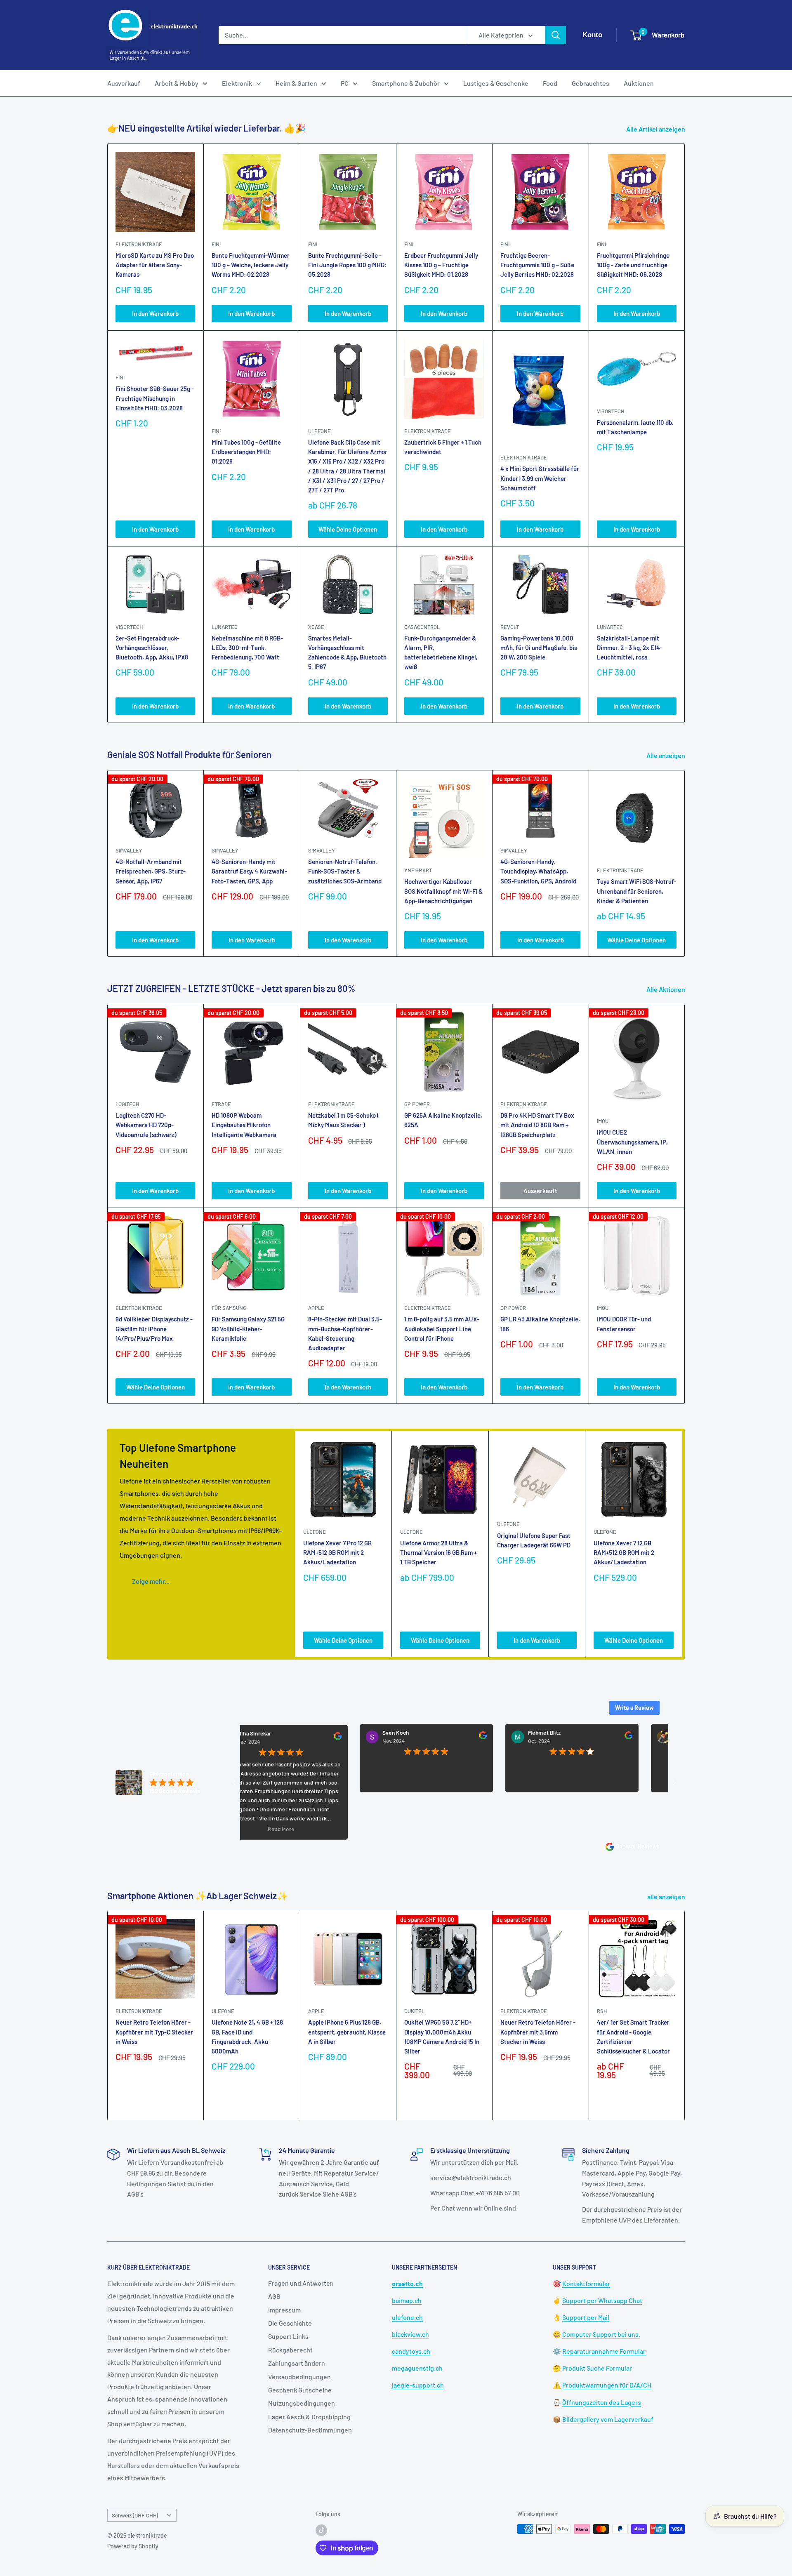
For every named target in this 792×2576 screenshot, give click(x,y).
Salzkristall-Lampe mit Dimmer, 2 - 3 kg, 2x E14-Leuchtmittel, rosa (630, 648)
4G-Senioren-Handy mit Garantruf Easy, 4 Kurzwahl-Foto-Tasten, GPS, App (249, 871)
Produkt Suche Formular (597, 2368)
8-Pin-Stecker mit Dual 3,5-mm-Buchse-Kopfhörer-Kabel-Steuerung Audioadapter (345, 1333)
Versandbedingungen (299, 2377)
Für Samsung (229, 1308)
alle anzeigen (667, 1897)
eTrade (221, 1104)
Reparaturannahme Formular (604, 2351)
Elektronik (237, 83)
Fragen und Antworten (301, 2283)
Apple (316, 2011)
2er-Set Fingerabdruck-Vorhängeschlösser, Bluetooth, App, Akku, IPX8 (152, 648)
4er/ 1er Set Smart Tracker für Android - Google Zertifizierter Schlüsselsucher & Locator (633, 2037)
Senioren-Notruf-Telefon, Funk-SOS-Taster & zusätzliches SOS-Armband (345, 871)
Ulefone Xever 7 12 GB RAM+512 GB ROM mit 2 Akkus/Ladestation (624, 1553)
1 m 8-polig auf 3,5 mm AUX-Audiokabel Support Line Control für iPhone (442, 1329)
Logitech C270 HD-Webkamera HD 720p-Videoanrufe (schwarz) (146, 1125)
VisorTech (610, 411)
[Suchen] (556, 35)
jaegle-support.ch (418, 2385)
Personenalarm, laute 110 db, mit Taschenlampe (635, 427)
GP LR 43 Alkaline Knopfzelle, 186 (540, 1324)
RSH (602, 2011)
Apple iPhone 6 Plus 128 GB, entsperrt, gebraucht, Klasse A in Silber (347, 2032)
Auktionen (639, 83)
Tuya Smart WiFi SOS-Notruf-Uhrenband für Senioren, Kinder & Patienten (636, 891)
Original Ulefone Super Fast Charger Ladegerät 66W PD (534, 1540)
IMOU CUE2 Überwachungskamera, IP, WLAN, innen (632, 1142)
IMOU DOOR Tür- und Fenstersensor (624, 1324)
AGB (274, 2296)
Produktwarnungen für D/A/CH (607, 2385)
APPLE (316, 1308)
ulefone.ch (407, 2317)
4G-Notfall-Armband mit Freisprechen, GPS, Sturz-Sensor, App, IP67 (151, 871)
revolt (510, 627)
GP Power (417, 1104)
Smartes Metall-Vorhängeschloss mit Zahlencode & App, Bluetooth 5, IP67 (347, 652)
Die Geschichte (290, 2323)
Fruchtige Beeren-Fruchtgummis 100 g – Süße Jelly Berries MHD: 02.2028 (537, 265)
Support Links (288, 2336)
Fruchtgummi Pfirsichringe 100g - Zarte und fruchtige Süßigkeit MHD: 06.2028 (633, 265)
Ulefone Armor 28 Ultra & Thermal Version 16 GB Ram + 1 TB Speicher (438, 1553)
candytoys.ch (411, 2351)
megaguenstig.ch (417, 2368)
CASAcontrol (422, 627)
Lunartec (225, 627)
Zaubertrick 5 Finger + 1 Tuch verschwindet (443, 447)
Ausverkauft (540, 1191)
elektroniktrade (139, 244)
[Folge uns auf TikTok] (321, 2530)
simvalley (129, 850)
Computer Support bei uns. (601, 2334)
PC (345, 83)
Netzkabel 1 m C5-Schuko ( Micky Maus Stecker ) (344, 1120)
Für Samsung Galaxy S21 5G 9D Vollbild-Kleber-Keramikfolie (248, 1329)
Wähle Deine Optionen (348, 529)
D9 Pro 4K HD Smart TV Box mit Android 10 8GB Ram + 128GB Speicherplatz (537, 1125)
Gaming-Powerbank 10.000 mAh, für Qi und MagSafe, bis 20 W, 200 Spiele (539, 648)
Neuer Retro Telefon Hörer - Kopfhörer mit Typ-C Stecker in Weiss (154, 2032)
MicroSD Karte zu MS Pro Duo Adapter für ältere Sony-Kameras (155, 265)
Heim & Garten (296, 83)
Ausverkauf (124, 83)
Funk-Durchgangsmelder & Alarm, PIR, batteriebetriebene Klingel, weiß (441, 652)
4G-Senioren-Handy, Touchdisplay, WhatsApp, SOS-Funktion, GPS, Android (538, 871)
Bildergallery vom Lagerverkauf (608, 2419)
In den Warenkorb (155, 313)
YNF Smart (418, 870)
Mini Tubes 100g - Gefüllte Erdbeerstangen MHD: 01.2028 (246, 452)
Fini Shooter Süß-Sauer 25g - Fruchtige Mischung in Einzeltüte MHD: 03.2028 (155, 398)
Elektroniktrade (620, 870)
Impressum (284, 2310)
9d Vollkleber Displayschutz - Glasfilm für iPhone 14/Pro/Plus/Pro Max (154, 1329)
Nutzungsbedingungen (302, 2403)
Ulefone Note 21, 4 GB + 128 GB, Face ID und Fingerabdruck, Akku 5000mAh (247, 2037)
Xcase (316, 627)
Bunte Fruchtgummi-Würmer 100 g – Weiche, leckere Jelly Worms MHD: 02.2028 (251, 265)
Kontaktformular (586, 2283)
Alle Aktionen (666, 989)
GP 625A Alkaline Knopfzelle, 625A (443, 1120)
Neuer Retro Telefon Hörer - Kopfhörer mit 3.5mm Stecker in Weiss (538, 2032)
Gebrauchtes (590, 83)
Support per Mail (586, 2317)
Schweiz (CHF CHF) (135, 2515)
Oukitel (414, 2011)
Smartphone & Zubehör (406, 83)
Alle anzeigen (666, 755)
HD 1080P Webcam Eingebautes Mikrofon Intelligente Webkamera (244, 1125)
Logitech (127, 1104)
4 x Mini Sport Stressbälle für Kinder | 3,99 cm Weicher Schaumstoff (540, 478)
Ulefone (319, 431)
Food (550, 83)
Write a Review (634, 1708)
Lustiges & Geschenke (496, 83)
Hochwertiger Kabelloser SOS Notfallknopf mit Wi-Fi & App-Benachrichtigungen (443, 891)
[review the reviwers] (270, 1738)
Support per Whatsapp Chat (602, 2300)
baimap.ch (407, 2300)
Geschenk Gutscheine (300, 2390)
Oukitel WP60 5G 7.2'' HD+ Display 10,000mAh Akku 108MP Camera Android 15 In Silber (442, 2037)
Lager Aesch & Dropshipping (309, 2417)
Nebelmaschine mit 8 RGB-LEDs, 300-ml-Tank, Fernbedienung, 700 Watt (247, 648)
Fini (216, 244)
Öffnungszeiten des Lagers (602, 2402)
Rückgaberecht (290, 2350)
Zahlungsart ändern (297, 2363)
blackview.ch (410, 2334)
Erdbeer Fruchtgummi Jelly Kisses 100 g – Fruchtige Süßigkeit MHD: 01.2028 (441, 265)
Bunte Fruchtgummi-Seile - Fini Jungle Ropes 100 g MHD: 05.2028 (347, 265)
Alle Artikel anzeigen (656, 129)
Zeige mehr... (151, 1581)
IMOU (603, 1121)
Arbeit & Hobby (177, 83)
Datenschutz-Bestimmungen (310, 2430)
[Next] (685, 863)
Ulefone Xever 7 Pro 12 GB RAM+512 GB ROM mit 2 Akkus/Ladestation (337, 1553)
